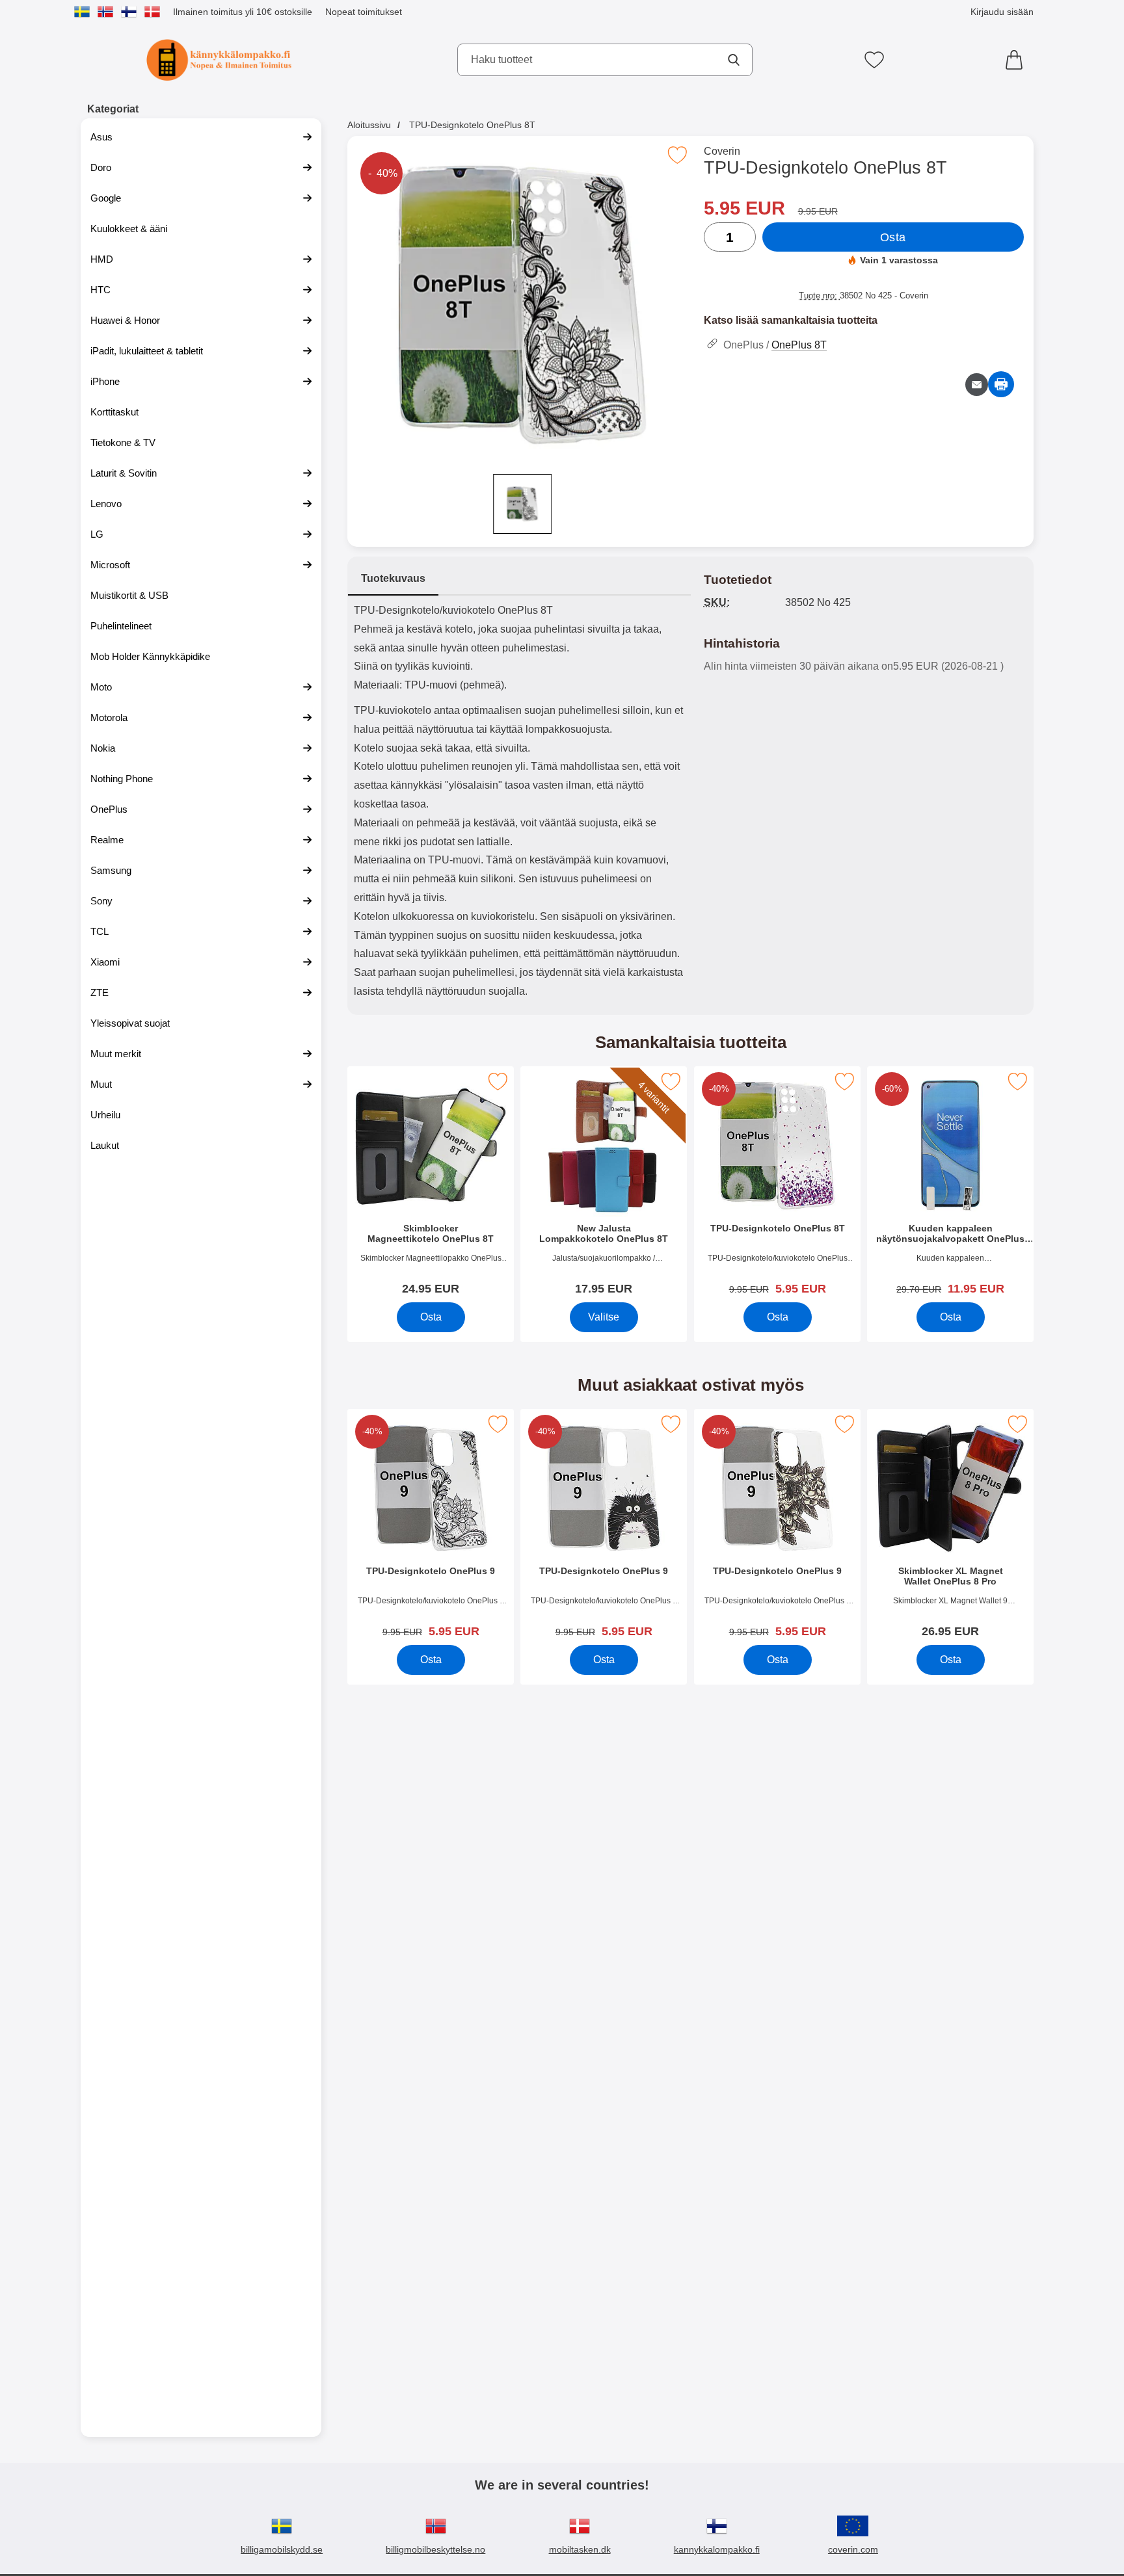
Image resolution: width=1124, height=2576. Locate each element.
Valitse (604, 1317)
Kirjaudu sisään (1002, 12)
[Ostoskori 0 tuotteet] (1017, 60)
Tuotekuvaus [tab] (393, 578)
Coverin (722, 151)
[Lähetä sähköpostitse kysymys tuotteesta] (977, 385)
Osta (893, 237)
